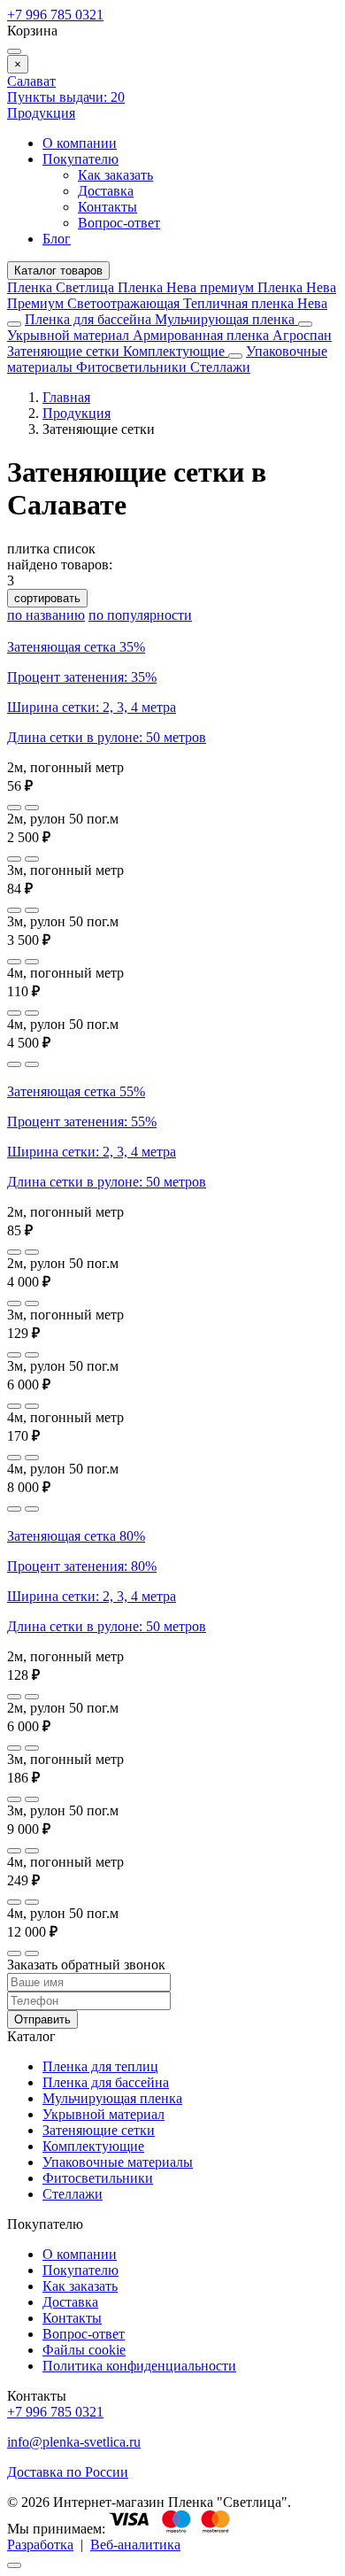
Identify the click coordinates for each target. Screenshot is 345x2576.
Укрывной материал (70, 335)
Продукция (41, 113)
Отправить (42, 2019)
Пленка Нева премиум (188, 287)
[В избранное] (14, 808)
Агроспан (302, 335)
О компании (80, 143)
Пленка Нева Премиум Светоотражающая (172, 295)
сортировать (47, 598)
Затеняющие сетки (65, 351)
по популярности (140, 615)
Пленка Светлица (62, 287)
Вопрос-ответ (119, 223)
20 (66, 97)
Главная (66, 397)
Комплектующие (176, 351)
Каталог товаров (58, 271)
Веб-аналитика (135, 2545)
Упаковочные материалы (118, 2162)
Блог (57, 239)
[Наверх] (14, 2565)
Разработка (40, 2545)
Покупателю (80, 159)
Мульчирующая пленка (226, 319)
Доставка (106, 191)
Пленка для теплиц (100, 2066)
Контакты (107, 207)
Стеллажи (220, 367)
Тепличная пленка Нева (255, 303)
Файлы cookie (84, 2350)
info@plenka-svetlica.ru (74, 2442)
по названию (46, 615)
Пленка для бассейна (88, 319)
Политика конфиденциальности (139, 2366)
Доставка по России (68, 2472)
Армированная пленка (203, 335)
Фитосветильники (133, 367)
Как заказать (115, 175)
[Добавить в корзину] (32, 808)
